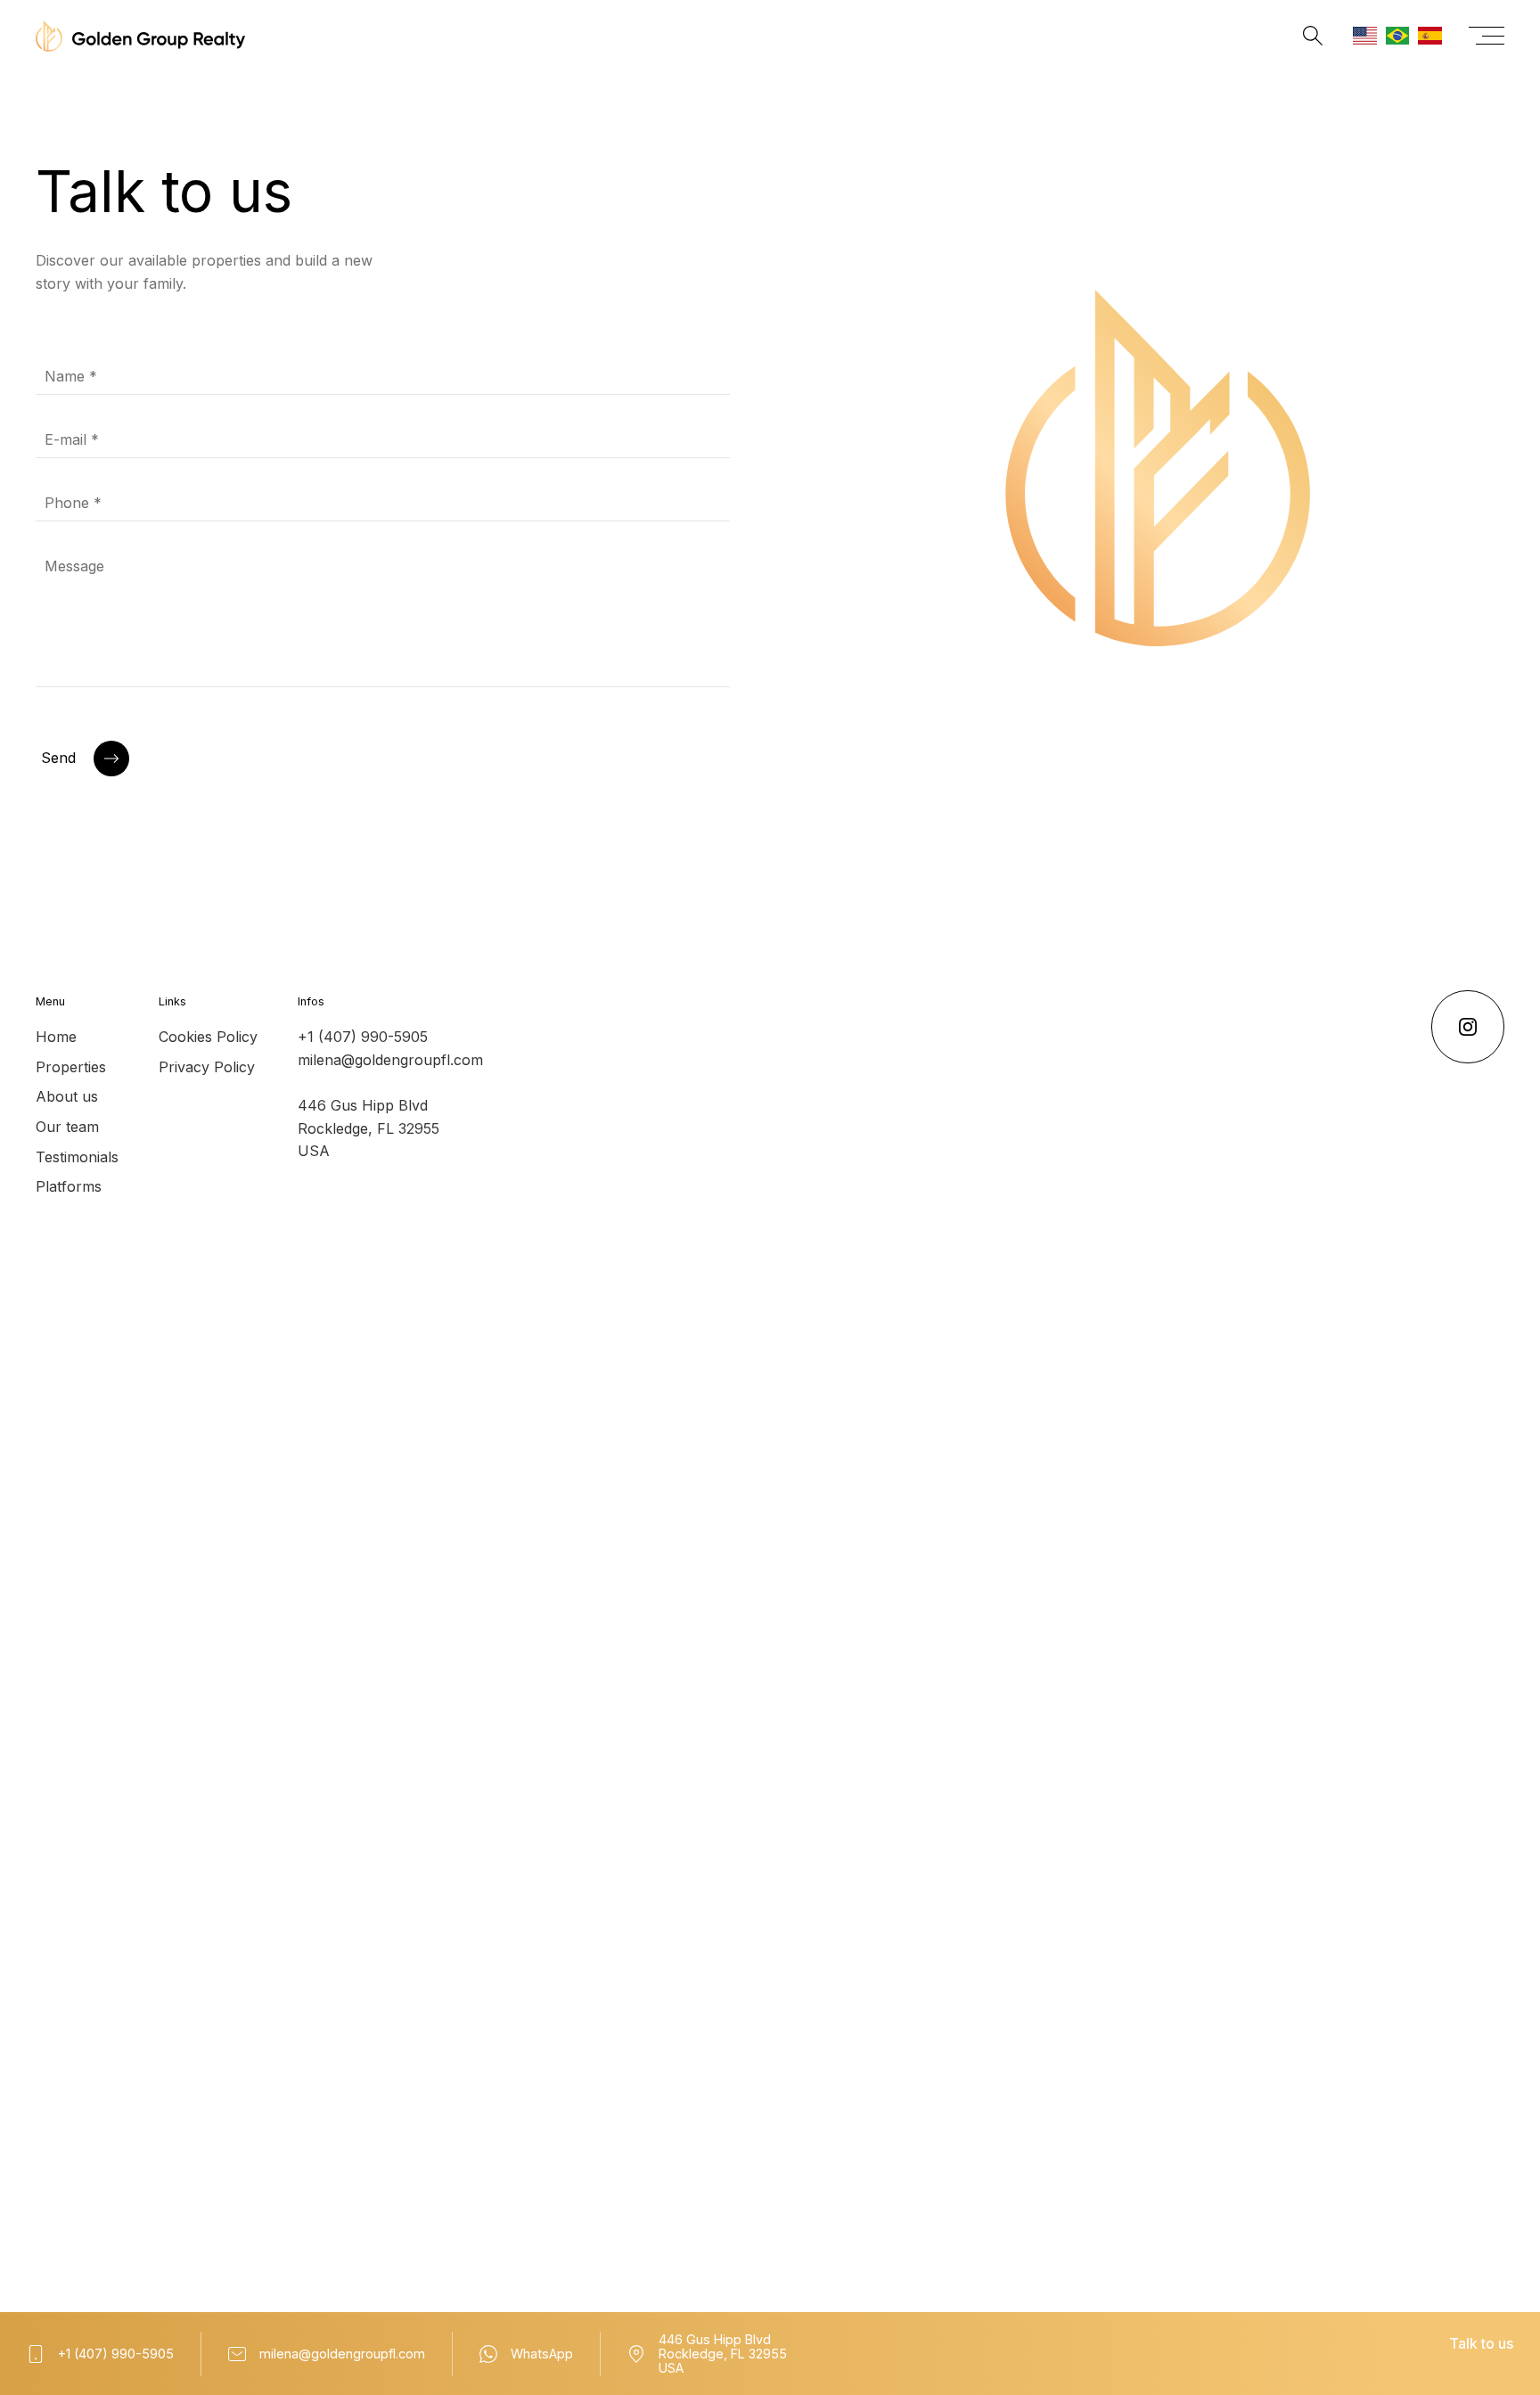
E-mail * (72, 439)
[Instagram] (1468, 1027)
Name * (71, 376)
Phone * (73, 503)
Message (74, 566)
